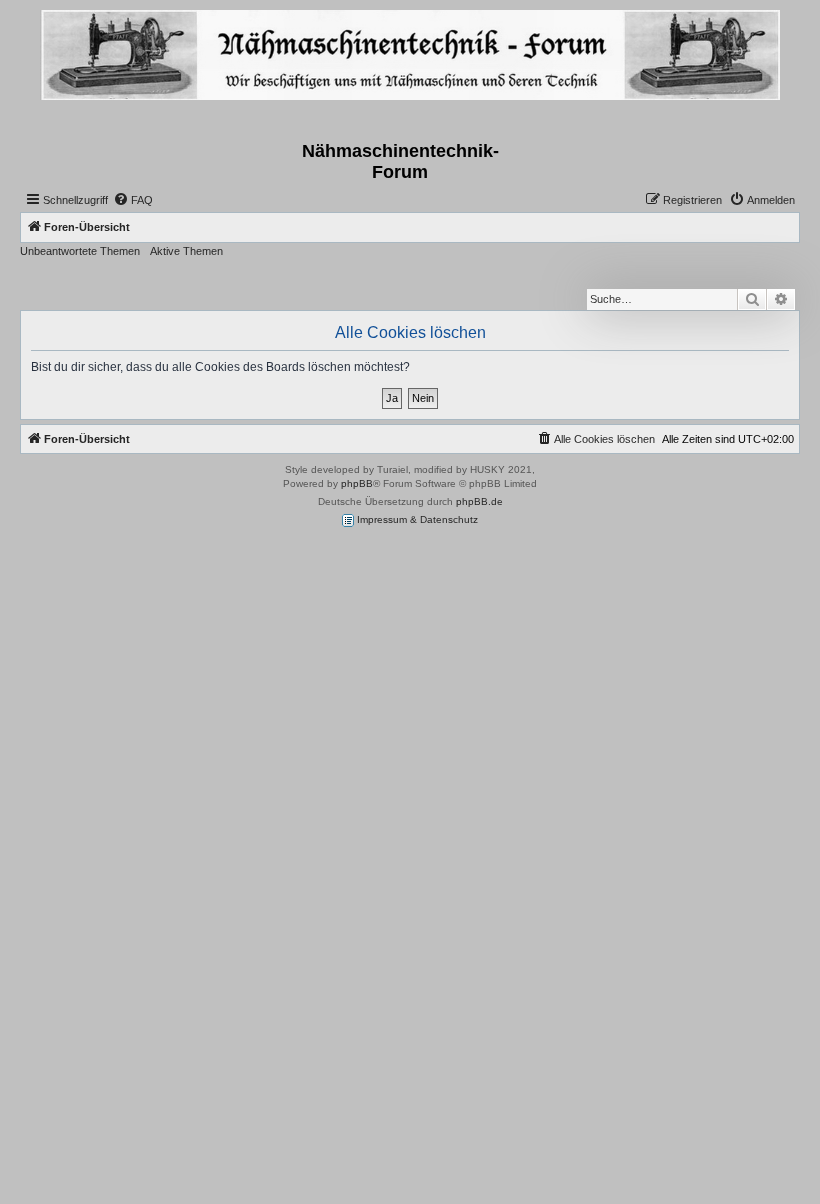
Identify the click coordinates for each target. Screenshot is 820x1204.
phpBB (357, 483)
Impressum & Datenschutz (416, 519)
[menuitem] (133, 200)
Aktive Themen (186, 251)
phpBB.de (479, 501)
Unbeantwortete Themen (80, 251)
